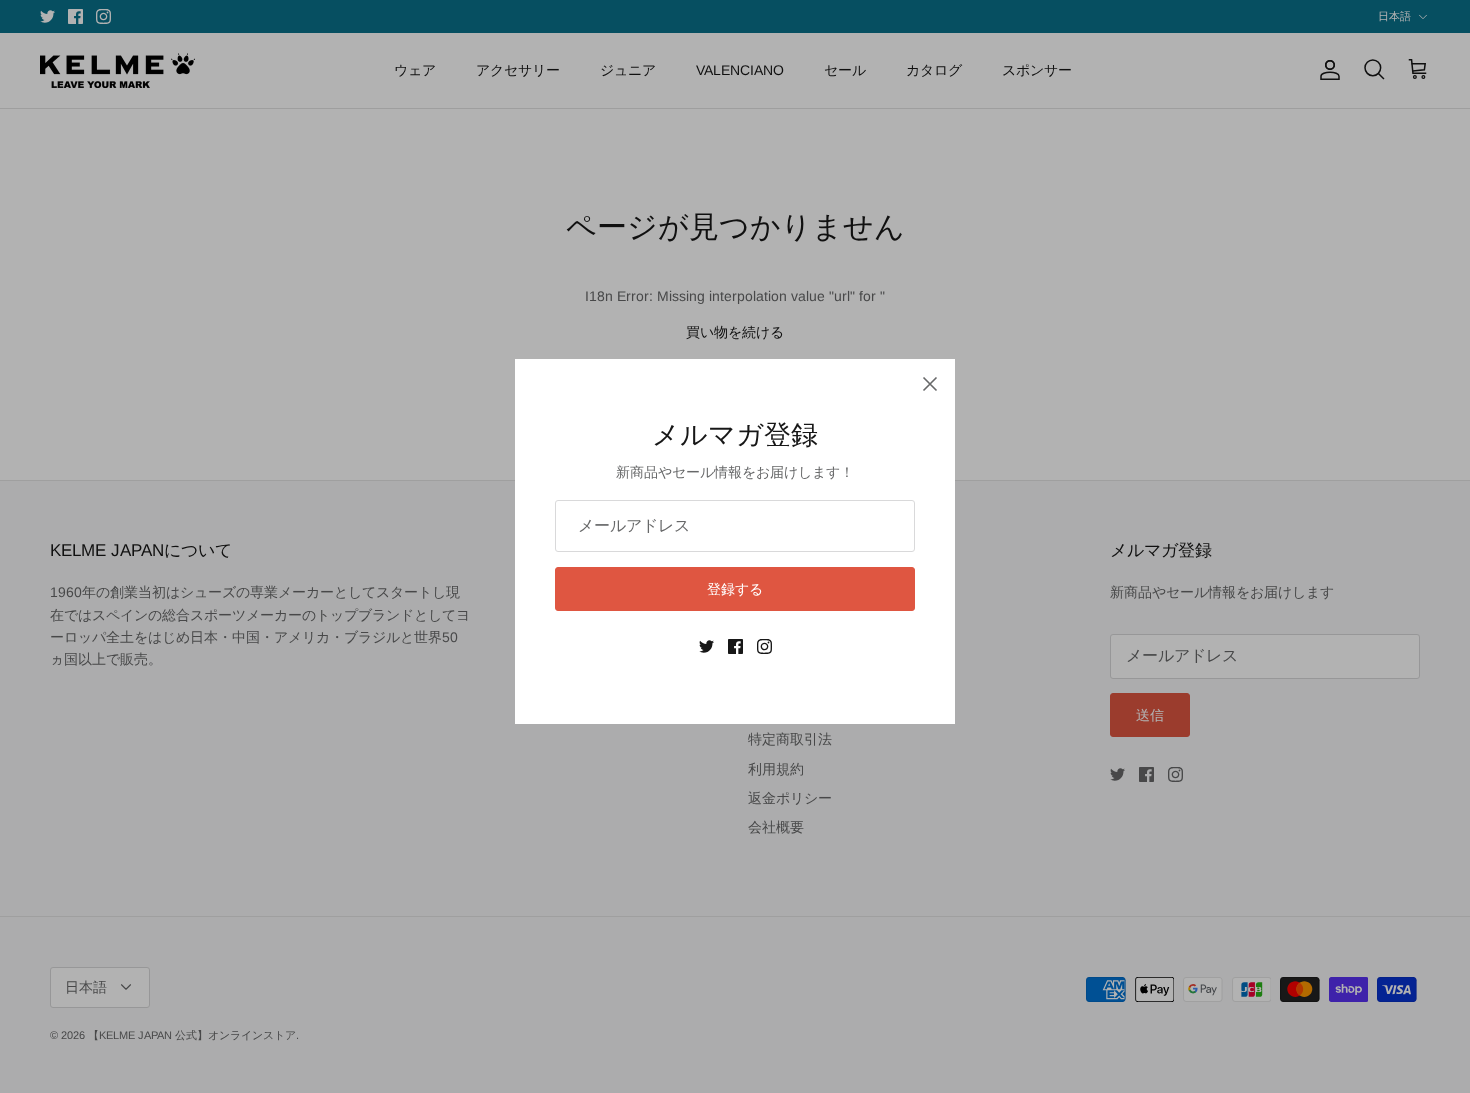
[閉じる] (930, 384)
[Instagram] (764, 646)
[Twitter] (706, 646)
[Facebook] (735, 646)
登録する (735, 589)
